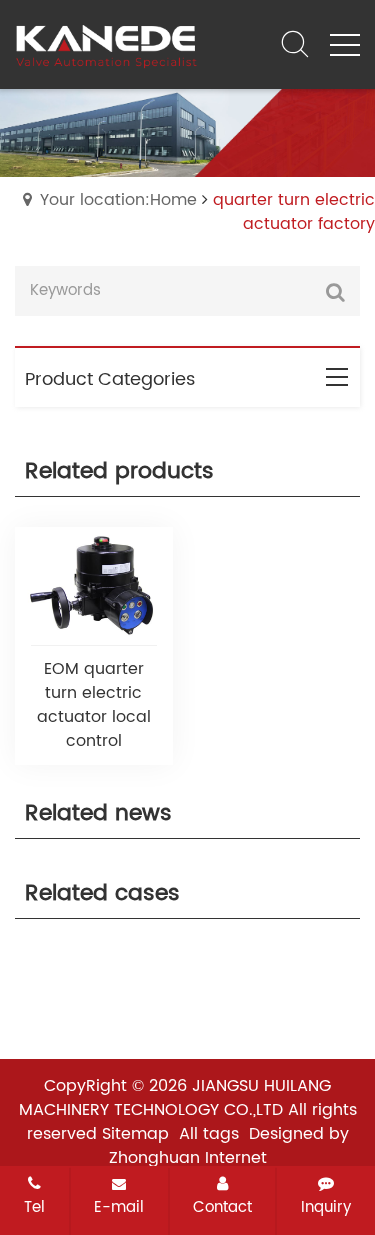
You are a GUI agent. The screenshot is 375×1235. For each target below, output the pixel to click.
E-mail (119, 1207)
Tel (34, 1207)
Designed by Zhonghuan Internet (229, 1146)
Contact (222, 1207)
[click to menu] (345, 45)
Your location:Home (118, 200)
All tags (209, 1134)
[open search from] (295, 43)
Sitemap (135, 1134)
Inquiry (326, 1207)
